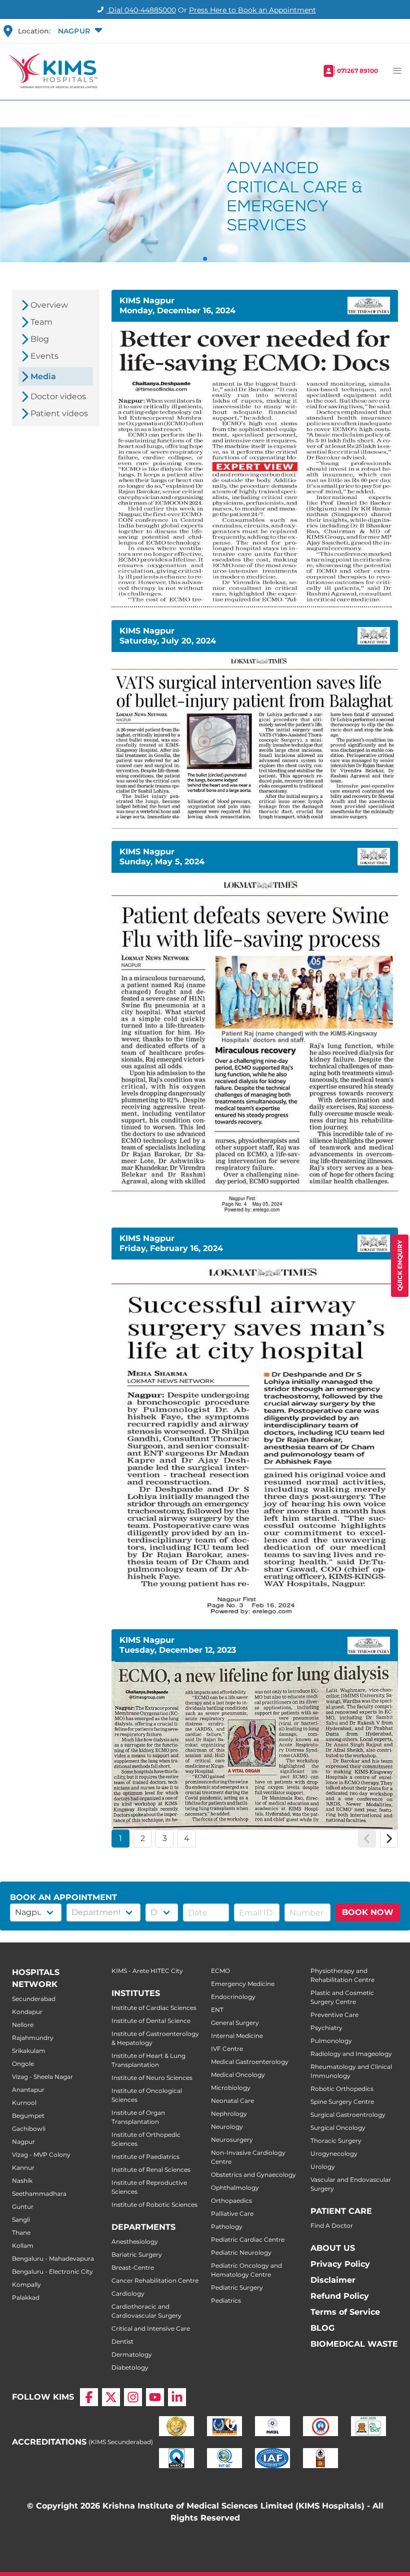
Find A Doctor (332, 2226)
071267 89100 (357, 71)
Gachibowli (29, 2129)
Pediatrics (226, 2300)
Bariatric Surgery (137, 2254)
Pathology (227, 2227)
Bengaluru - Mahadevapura (53, 2258)
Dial (141, 10)
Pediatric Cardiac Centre (248, 2240)
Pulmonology (331, 2041)
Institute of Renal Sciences (151, 2170)
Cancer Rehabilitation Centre (155, 2280)
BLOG (322, 2328)
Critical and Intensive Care (151, 2328)
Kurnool (24, 2103)
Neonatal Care (232, 2101)
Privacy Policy (340, 2264)
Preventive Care (334, 2015)
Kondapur (27, 2012)
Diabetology (130, 2367)
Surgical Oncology (338, 2128)
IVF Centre (227, 2049)
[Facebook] (89, 2397)
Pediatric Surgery (237, 2287)
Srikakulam (29, 2051)
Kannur (23, 2168)
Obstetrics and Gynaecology (253, 2175)
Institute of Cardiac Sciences (154, 2008)
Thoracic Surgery (336, 2141)
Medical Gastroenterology (250, 2062)
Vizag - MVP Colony (41, 2155)
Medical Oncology (238, 2075)
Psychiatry (326, 2028)
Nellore (23, 2025)
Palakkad (26, 2297)
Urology (323, 2167)
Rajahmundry (33, 2038)
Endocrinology (233, 1997)
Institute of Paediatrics (145, 2157)
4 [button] (187, 1838)
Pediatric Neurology (241, 2253)
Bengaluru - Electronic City (52, 2271)
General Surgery (235, 2023)
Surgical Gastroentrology (348, 2115)
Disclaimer (333, 2280)
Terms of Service (345, 2312)
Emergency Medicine (243, 1984)
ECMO (220, 1971)
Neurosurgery (232, 2140)
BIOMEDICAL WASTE (354, 2344)
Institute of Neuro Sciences (152, 2078)
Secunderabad (34, 1999)
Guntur (23, 2207)
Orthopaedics (231, 2201)
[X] (111, 2397)
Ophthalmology (235, 2188)
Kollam (23, 2246)
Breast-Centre (133, 2267)
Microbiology (231, 2088)
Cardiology (128, 2293)
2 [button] (143, 1838)
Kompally (26, 2284)
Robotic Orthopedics (342, 2089)
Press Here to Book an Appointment (252, 10)
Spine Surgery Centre (342, 2102)
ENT (217, 2010)
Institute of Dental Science (151, 2021)
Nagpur (23, 2142)
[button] (79, 31)
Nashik (22, 2181)
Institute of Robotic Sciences (154, 2205)
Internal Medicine (237, 2036)
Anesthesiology (135, 2242)
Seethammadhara (39, 2194)
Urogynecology (334, 2154)
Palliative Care (232, 2214)
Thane (21, 2233)
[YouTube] (155, 2397)
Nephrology (229, 2114)
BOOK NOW (368, 1912)
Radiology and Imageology (351, 2054)
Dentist (122, 2341)
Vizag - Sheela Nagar (42, 2077)
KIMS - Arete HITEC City (147, 1971)
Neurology (227, 2127)
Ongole (23, 2064)
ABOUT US (333, 2248)
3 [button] (165, 1838)
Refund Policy (340, 2296)
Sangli (21, 2220)
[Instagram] (133, 2397)
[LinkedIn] (177, 2397)
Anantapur (28, 2090)
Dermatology (132, 2354)
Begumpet (28, 2116)
